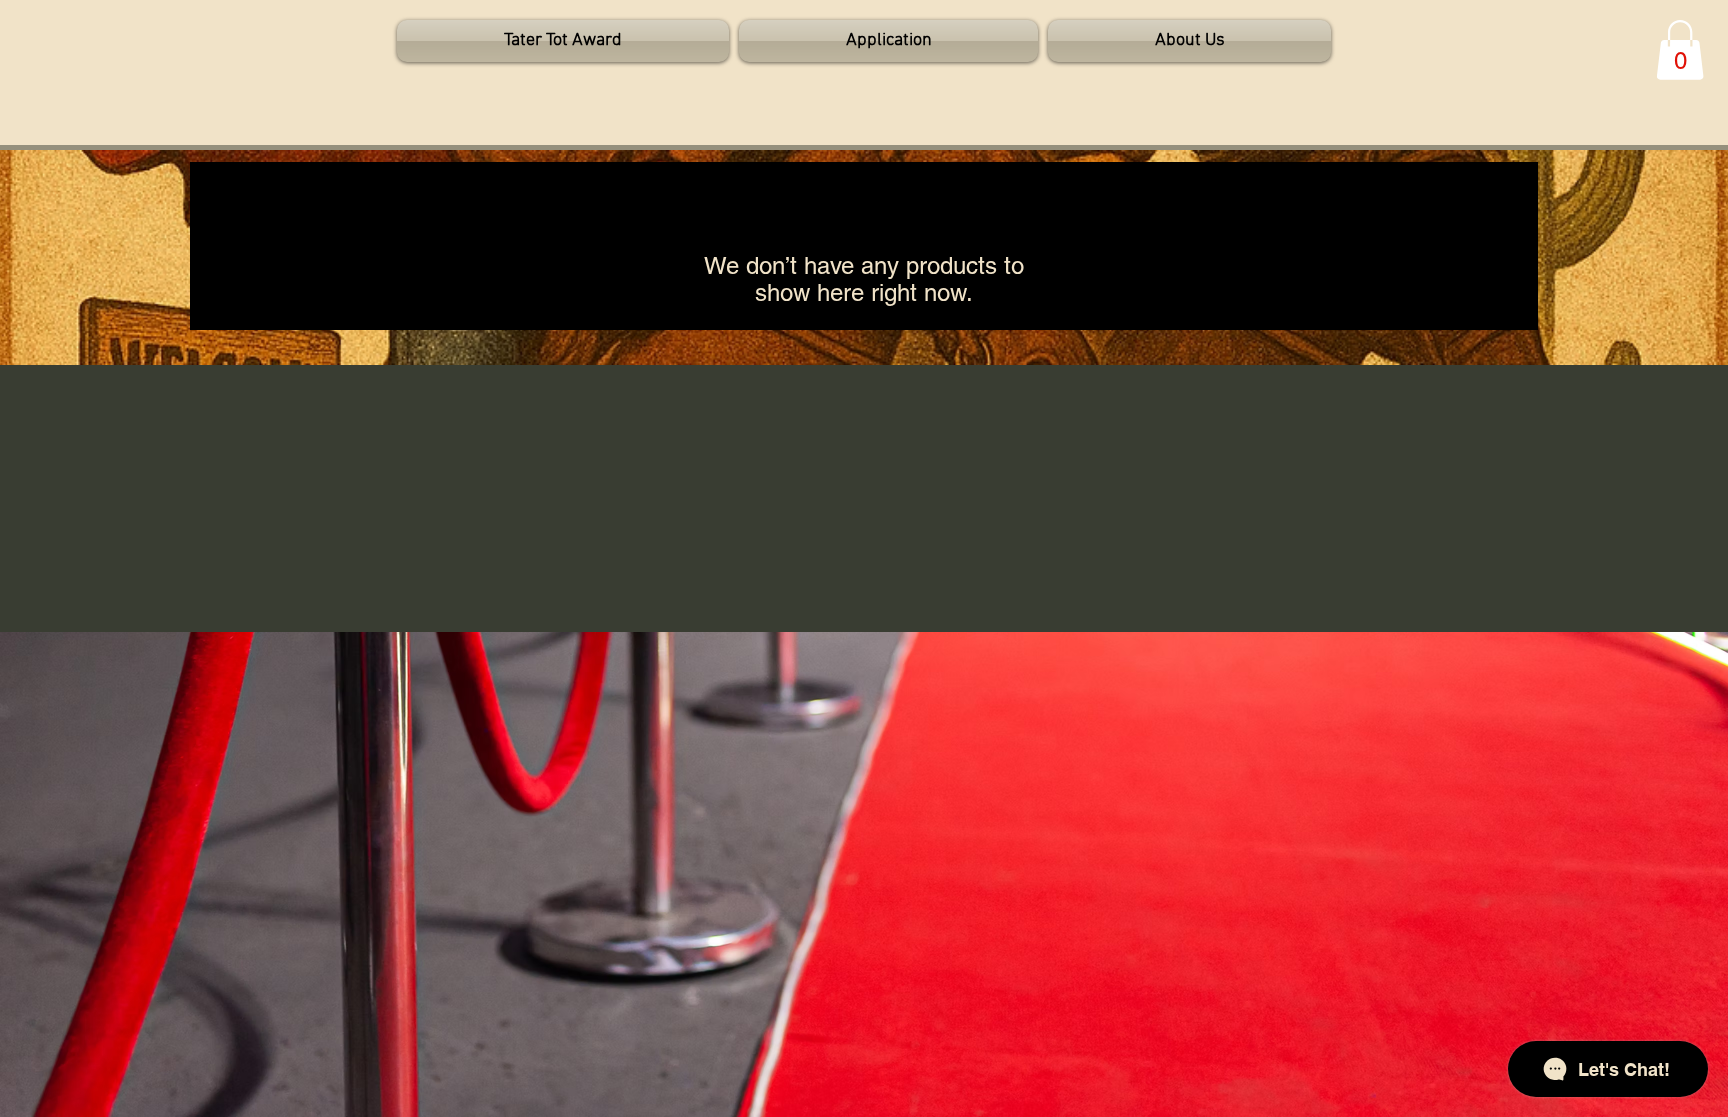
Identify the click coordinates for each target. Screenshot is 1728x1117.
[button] (1680, 50)
